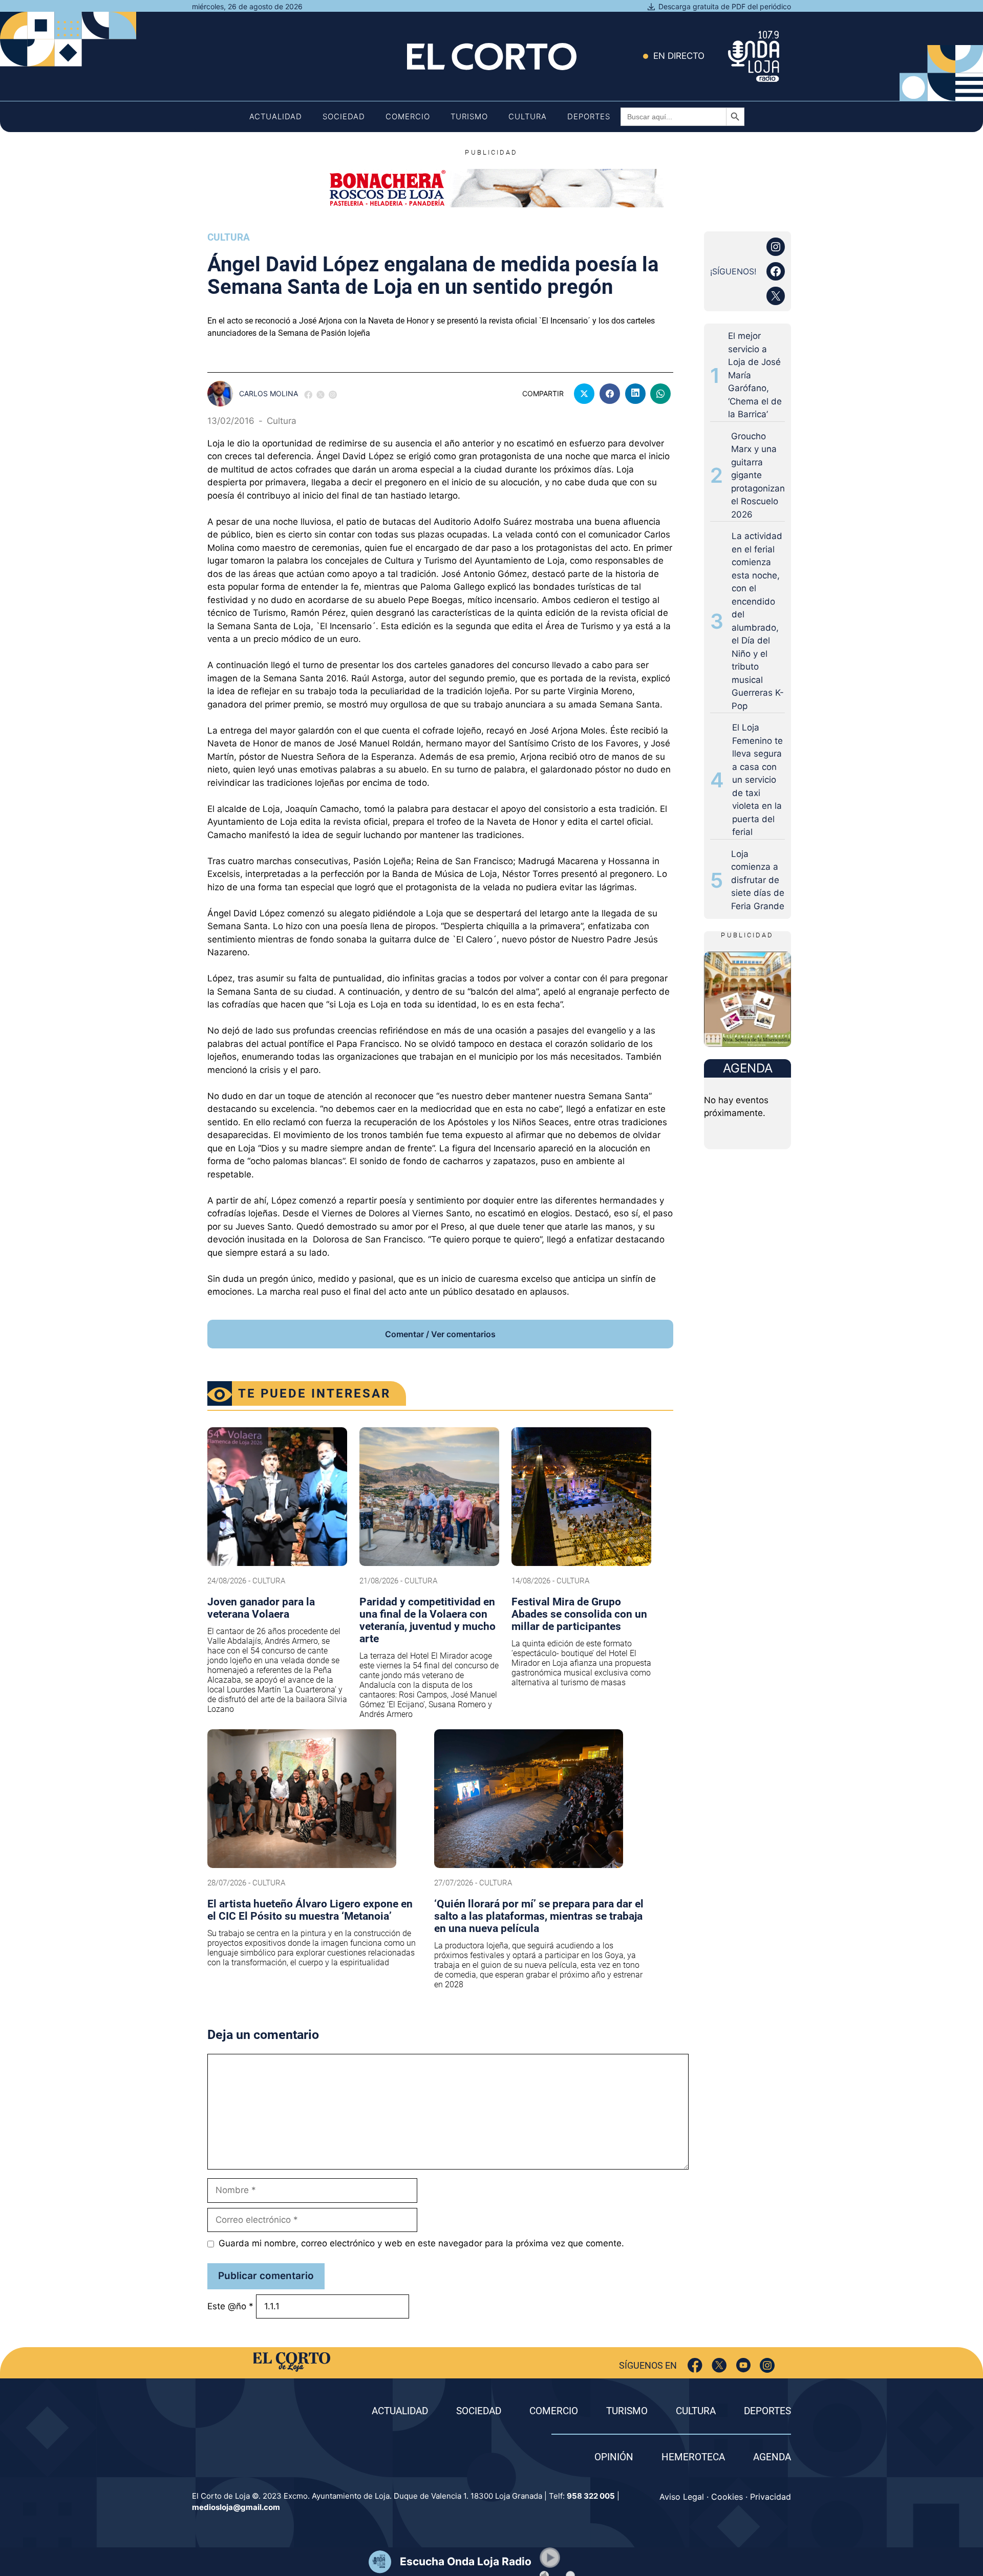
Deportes (589, 116)
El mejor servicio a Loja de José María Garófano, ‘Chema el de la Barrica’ (755, 375)
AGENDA (772, 2457)
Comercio (408, 116)
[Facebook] (695, 2365)
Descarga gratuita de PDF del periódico (725, 6)
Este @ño (230, 2306)
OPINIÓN (614, 2457)
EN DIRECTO (679, 56)
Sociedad (344, 116)
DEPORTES (767, 2411)
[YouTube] (743, 2365)
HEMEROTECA (693, 2457)
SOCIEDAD (479, 2411)
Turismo (469, 116)
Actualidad (276, 116)
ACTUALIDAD (400, 2411)
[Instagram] (767, 2365)
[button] (550, 2558)
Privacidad (771, 2497)
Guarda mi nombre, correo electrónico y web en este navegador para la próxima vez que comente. (421, 2243)
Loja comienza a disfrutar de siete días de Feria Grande (758, 880)
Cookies (727, 2497)
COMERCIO (554, 2411)
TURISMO (627, 2411)
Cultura (528, 116)
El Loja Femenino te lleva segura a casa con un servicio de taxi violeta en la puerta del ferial (757, 780)
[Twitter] (719, 2365)
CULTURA (696, 2411)
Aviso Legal (682, 2497)
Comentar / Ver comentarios (440, 1334)
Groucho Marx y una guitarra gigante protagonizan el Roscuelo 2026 (758, 475)
